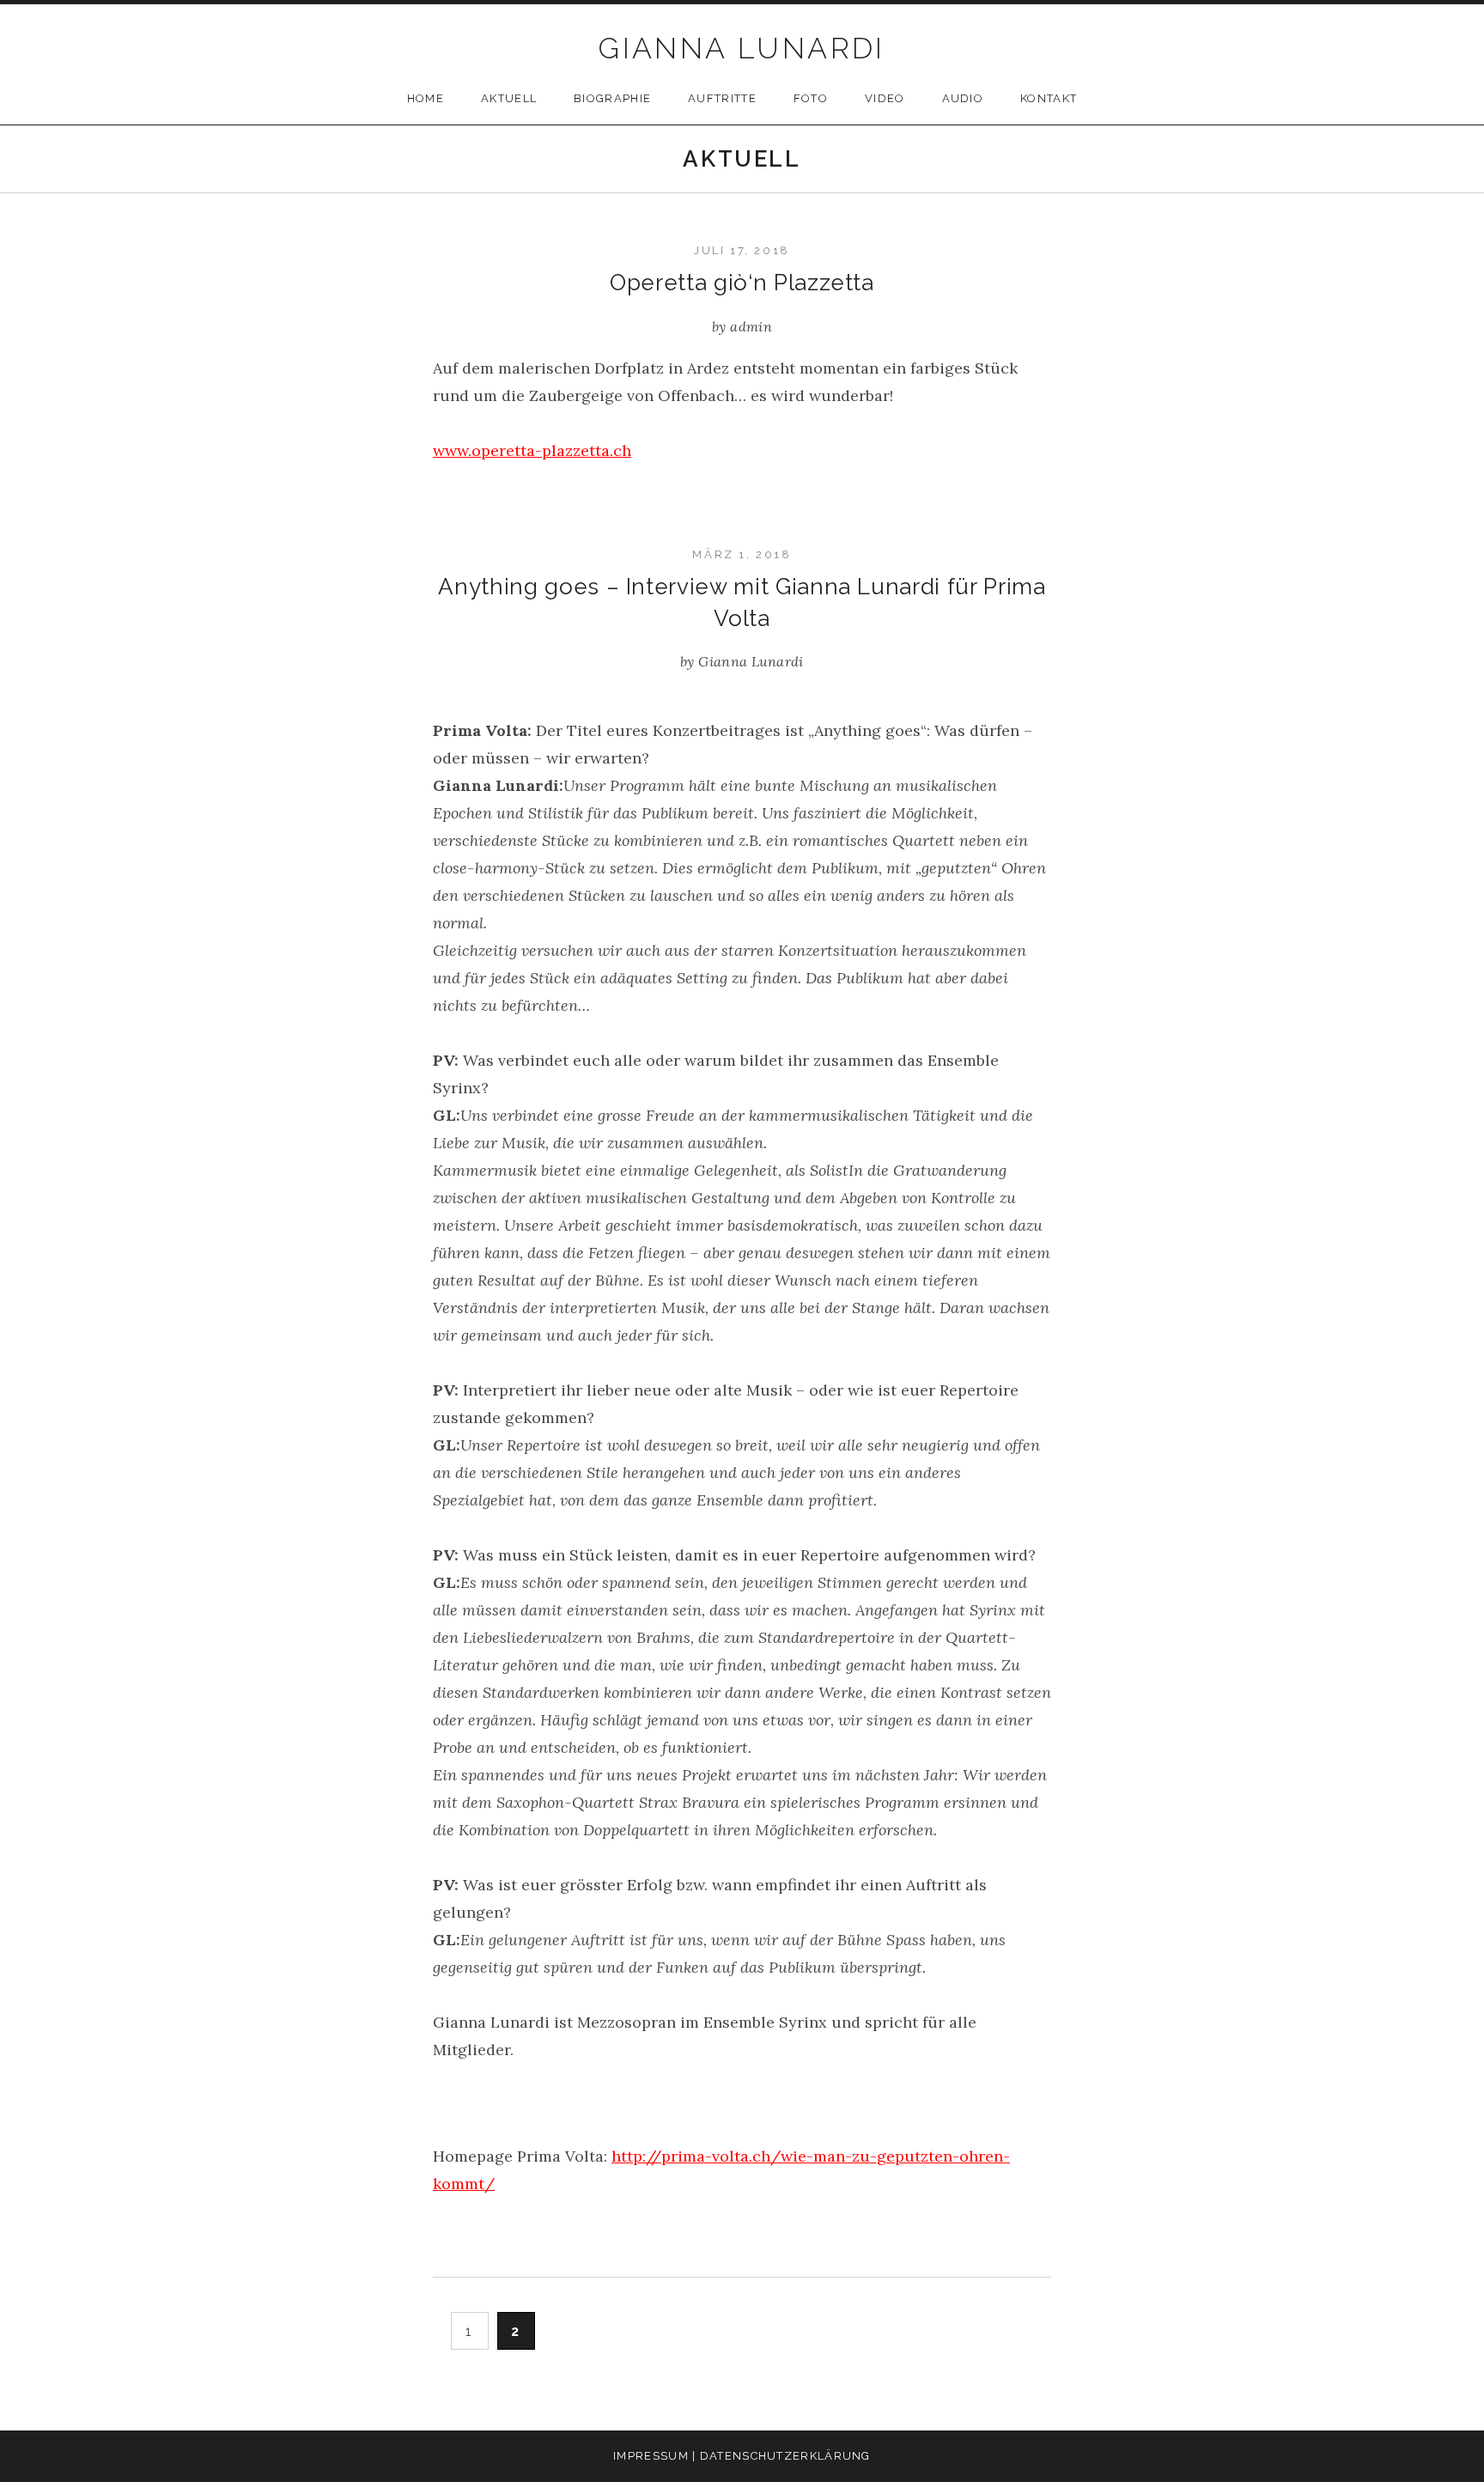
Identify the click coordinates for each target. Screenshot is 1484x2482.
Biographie (612, 98)
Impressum (651, 2456)
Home (426, 98)
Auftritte (722, 98)
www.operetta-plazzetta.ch (532, 450)
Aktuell (509, 98)
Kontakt (1049, 98)
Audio (963, 98)
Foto (811, 98)
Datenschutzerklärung (785, 2456)
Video (885, 98)
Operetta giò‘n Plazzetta (742, 283)
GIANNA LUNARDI (742, 48)
